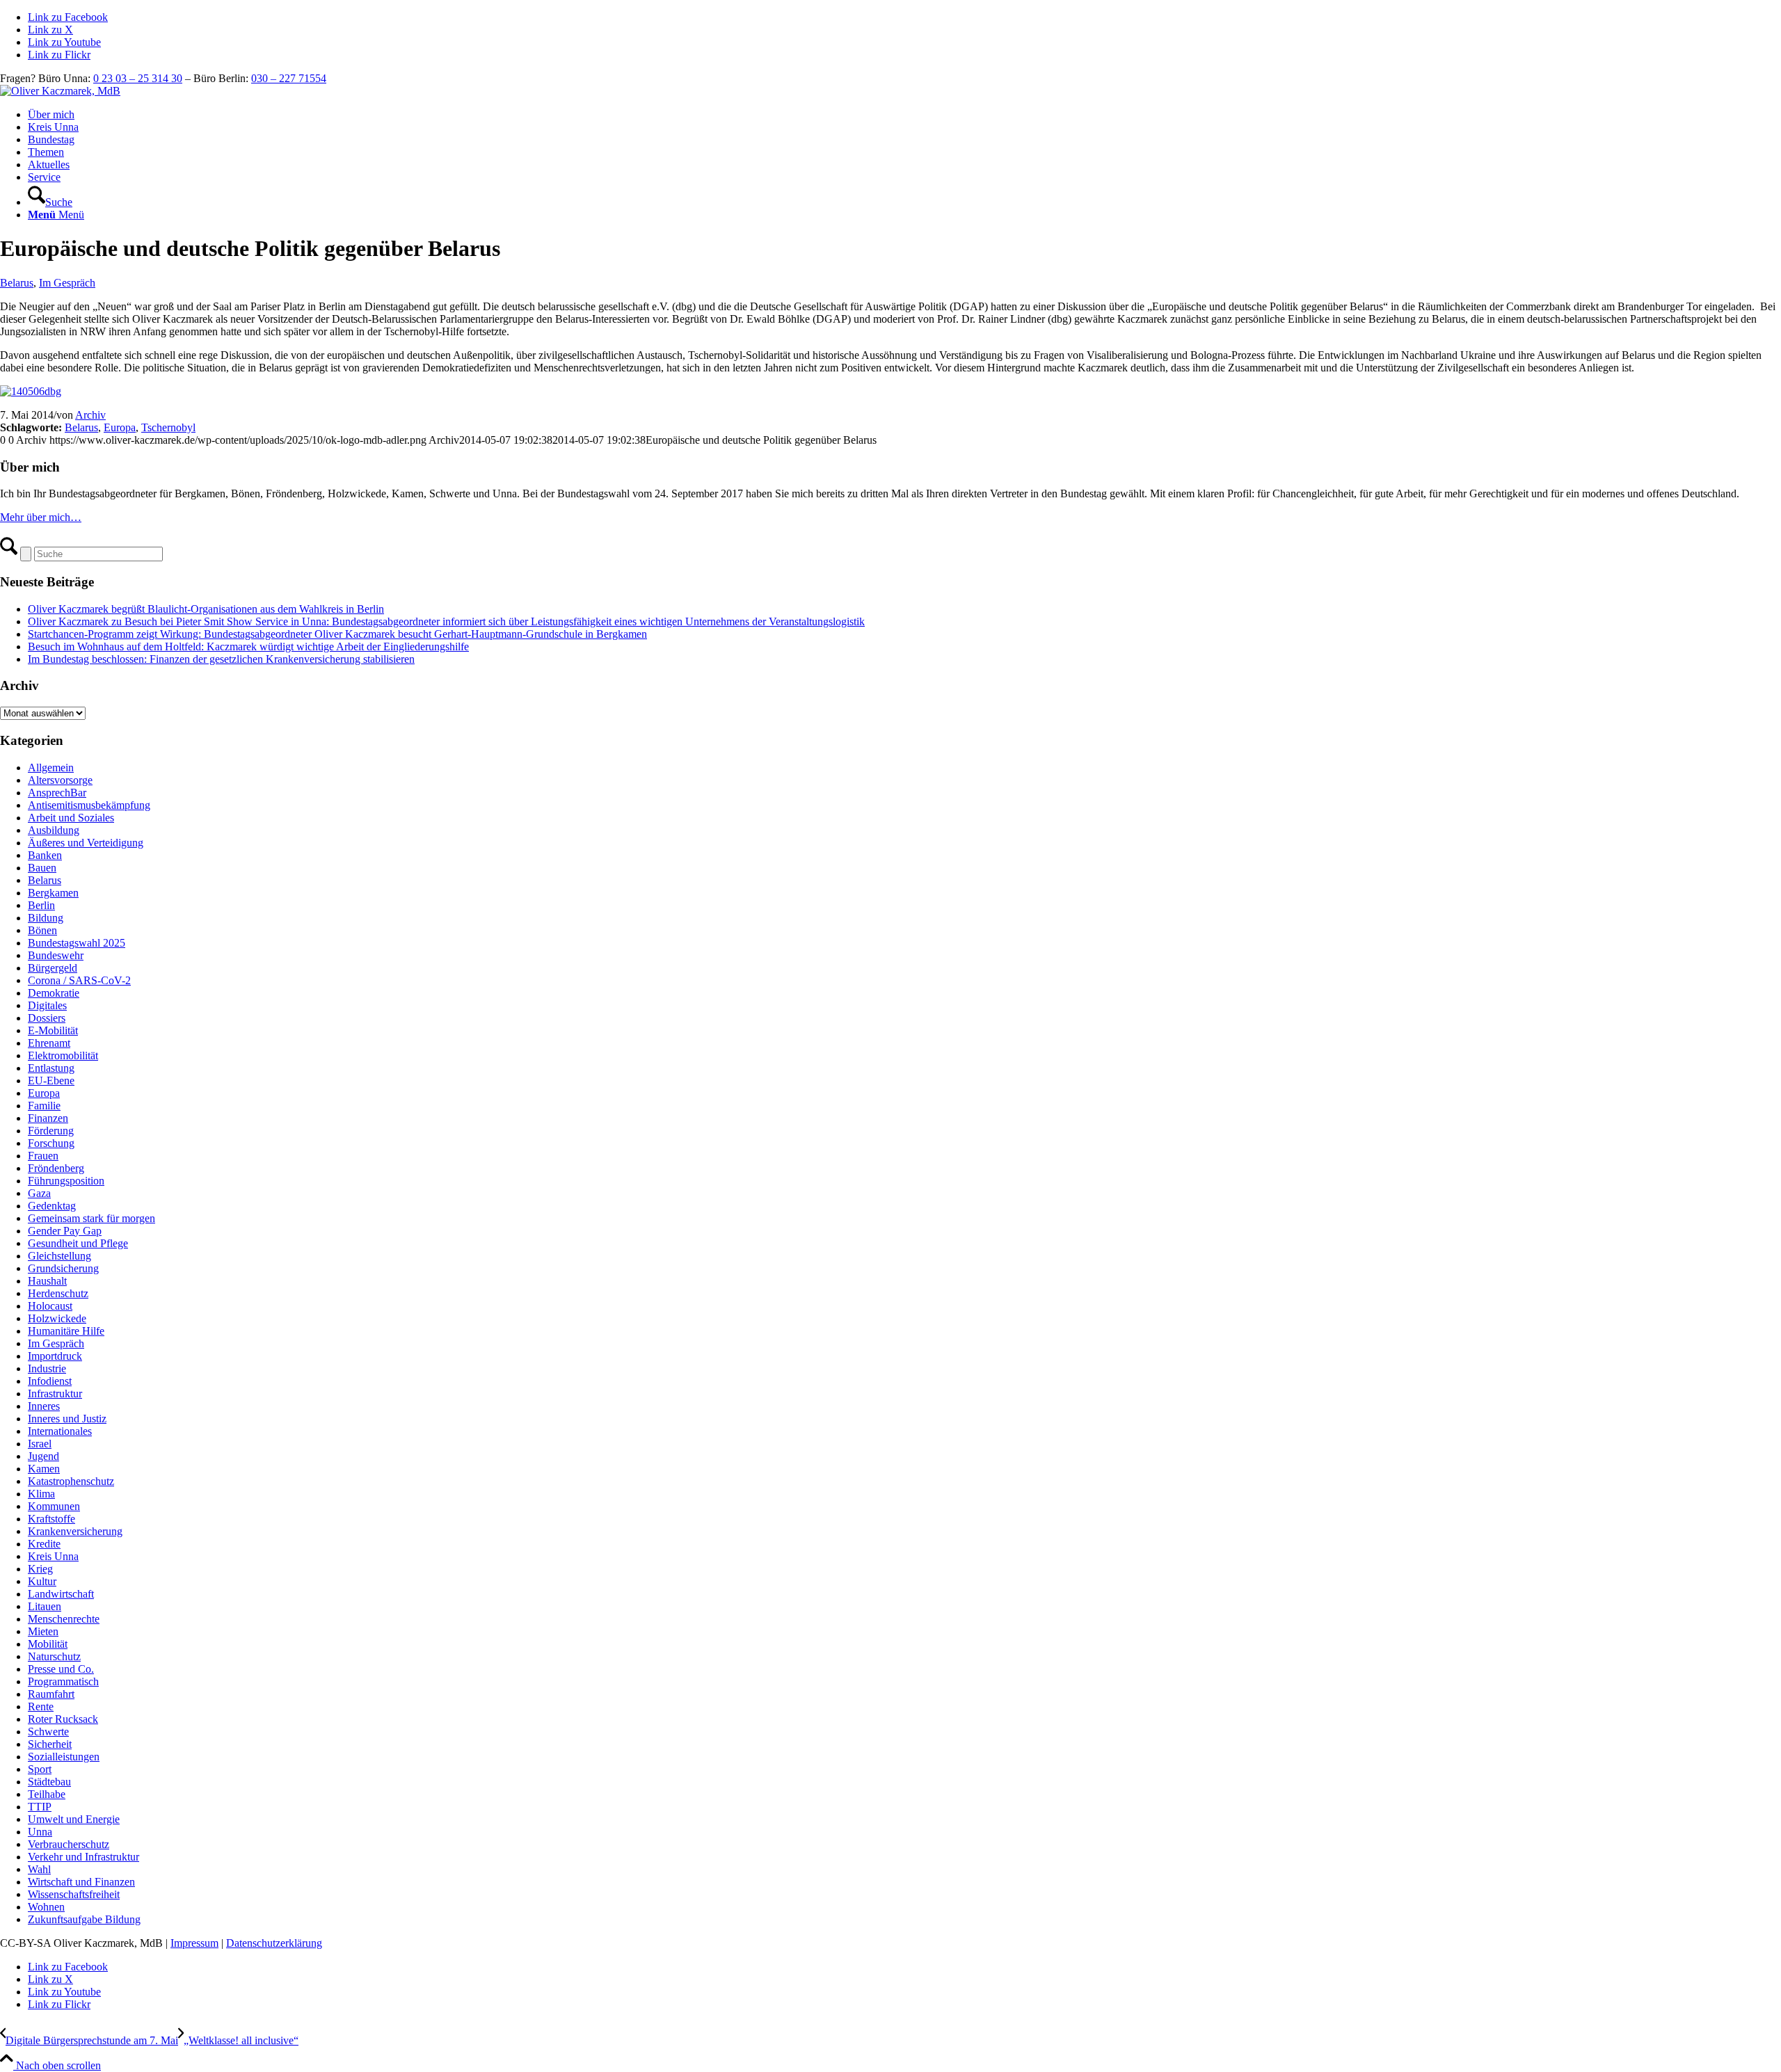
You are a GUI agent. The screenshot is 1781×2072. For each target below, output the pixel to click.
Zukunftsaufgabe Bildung (84, 1919)
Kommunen (54, 1506)
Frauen (43, 1156)
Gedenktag (52, 1206)
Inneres (44, 1406)
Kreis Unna (53, 1556)
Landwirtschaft (61, 1594)
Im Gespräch (67, 283)
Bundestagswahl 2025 (77, 943)
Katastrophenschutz (71, 1481)
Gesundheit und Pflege (78, 1243)
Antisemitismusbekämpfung (89, 805)
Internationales (60, 1431)
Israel (40, 1444)
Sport (40, 1769)
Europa (120, 427)
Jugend (43, 1456)
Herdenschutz (58, 1293)
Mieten (43, 1631)
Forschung (51, 1143)
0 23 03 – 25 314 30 (138, 78)
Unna (40, 1832)
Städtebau (49, 1782)
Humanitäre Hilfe (66, 1331)
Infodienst (50, 1381)
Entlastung (51, 1068)
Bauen (42, 868)
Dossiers (47, 1018)
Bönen (42, 930)
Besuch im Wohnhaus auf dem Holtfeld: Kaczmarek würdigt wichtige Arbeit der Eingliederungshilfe (248, 647)
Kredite (44, 1544)
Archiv (90, 415)
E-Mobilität (53, 1030)
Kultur (42, 1581)
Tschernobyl (168, 427)
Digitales (47, 1005)
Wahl (39, 1869)
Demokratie (54, 993)
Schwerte (48, 1732)
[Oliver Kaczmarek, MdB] (60, 91)
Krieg (40, 1569)
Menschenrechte (64, 1619)
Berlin (41, 905)
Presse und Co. (61, 1669)
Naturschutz (54, 1656)
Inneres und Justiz (67, 1419)
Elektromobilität (63, 1055)
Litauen (45, 1606)
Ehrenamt (49, 1043)
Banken (45, 855)
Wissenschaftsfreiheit (74, 1894)
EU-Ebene (51, 1081)
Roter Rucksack (63, 1719)
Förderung (51, 1131)
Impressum (194, 1943)
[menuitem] (904, 115)
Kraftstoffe (51, 1519)
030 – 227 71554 (289, 78)
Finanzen (48, 1118)
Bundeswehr (56, 955)
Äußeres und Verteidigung (86, 843)
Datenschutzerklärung (274, 1943)
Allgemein (51, 768)
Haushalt (47, 1281)
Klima (41, 1494)
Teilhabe (47, 1794)
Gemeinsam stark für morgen (91, 1218)
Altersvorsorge (60, 780)
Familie (44, 1106)
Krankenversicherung (75, 1531)
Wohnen (46, 1907)
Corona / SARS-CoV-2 (79, 980)
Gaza (39, 1193)
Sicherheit (50, 1744)
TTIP (40, 1807)
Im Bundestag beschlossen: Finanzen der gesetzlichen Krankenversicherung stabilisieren (221, 659)
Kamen (44, 1469)
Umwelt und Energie (74, 1819)
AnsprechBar (57, 793)
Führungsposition (66, 1181)
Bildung (46, 918)
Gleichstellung (59, 1256)
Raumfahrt (51, 1694)
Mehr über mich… (41, 517)
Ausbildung (54, 830)
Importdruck (55, 1356)
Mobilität (48, 1644)
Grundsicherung (63, 1268)
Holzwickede (57, 1318)
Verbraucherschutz (69, 1844)
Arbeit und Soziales (71, 818)
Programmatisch (63, 1681)
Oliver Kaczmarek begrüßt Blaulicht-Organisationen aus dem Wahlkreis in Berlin (206, 609)
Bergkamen (53, 893)
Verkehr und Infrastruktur (83, 1857)
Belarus (17, 283)
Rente (41, 1706)
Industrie (47, 1368)
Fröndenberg (56, 1168)
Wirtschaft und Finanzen (81, 1882)
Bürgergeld (53, 968)
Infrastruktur (55, 1394)
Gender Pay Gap (65, 1231)
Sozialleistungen (64, 1757)
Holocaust (50, 1306)
